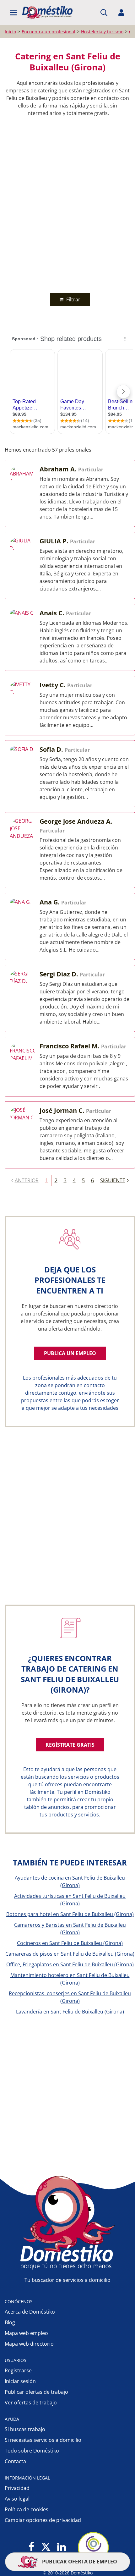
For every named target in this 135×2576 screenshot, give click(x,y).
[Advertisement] (67, 203)
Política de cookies (27, 2509)
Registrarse (18, 2370)
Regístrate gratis (70, 1745)
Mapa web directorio (29, 2344)
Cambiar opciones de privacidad (43, 2520)
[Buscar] (104, 13)
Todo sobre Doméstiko (32, 2451)
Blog (10, 2322)
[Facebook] (32, 2547)
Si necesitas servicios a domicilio (43, 2440)
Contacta (15, 2461)
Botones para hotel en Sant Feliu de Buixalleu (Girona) (70, 1914)
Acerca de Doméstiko (30, 2312)
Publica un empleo (70, 1353)
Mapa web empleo (26, 2333)
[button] (13, 13)
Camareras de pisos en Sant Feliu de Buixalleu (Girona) (70, 1954)
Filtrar (73, 299)
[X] (46, 2547)
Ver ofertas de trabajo (31, 2403)
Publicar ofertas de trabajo (36, 2392)
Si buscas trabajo (25, 2429)
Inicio (10, 32)
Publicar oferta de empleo (79, 2562)
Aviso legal (17, 2499)
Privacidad (17, 2488)
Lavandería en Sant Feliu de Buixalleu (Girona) (70, 2012)
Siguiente (113, 1180)
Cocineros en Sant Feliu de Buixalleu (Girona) (70, 1943)
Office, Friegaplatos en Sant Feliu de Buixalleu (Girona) (70, 1964)
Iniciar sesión (20, 2381)
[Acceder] (121, 13)
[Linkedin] (61, 2547)
